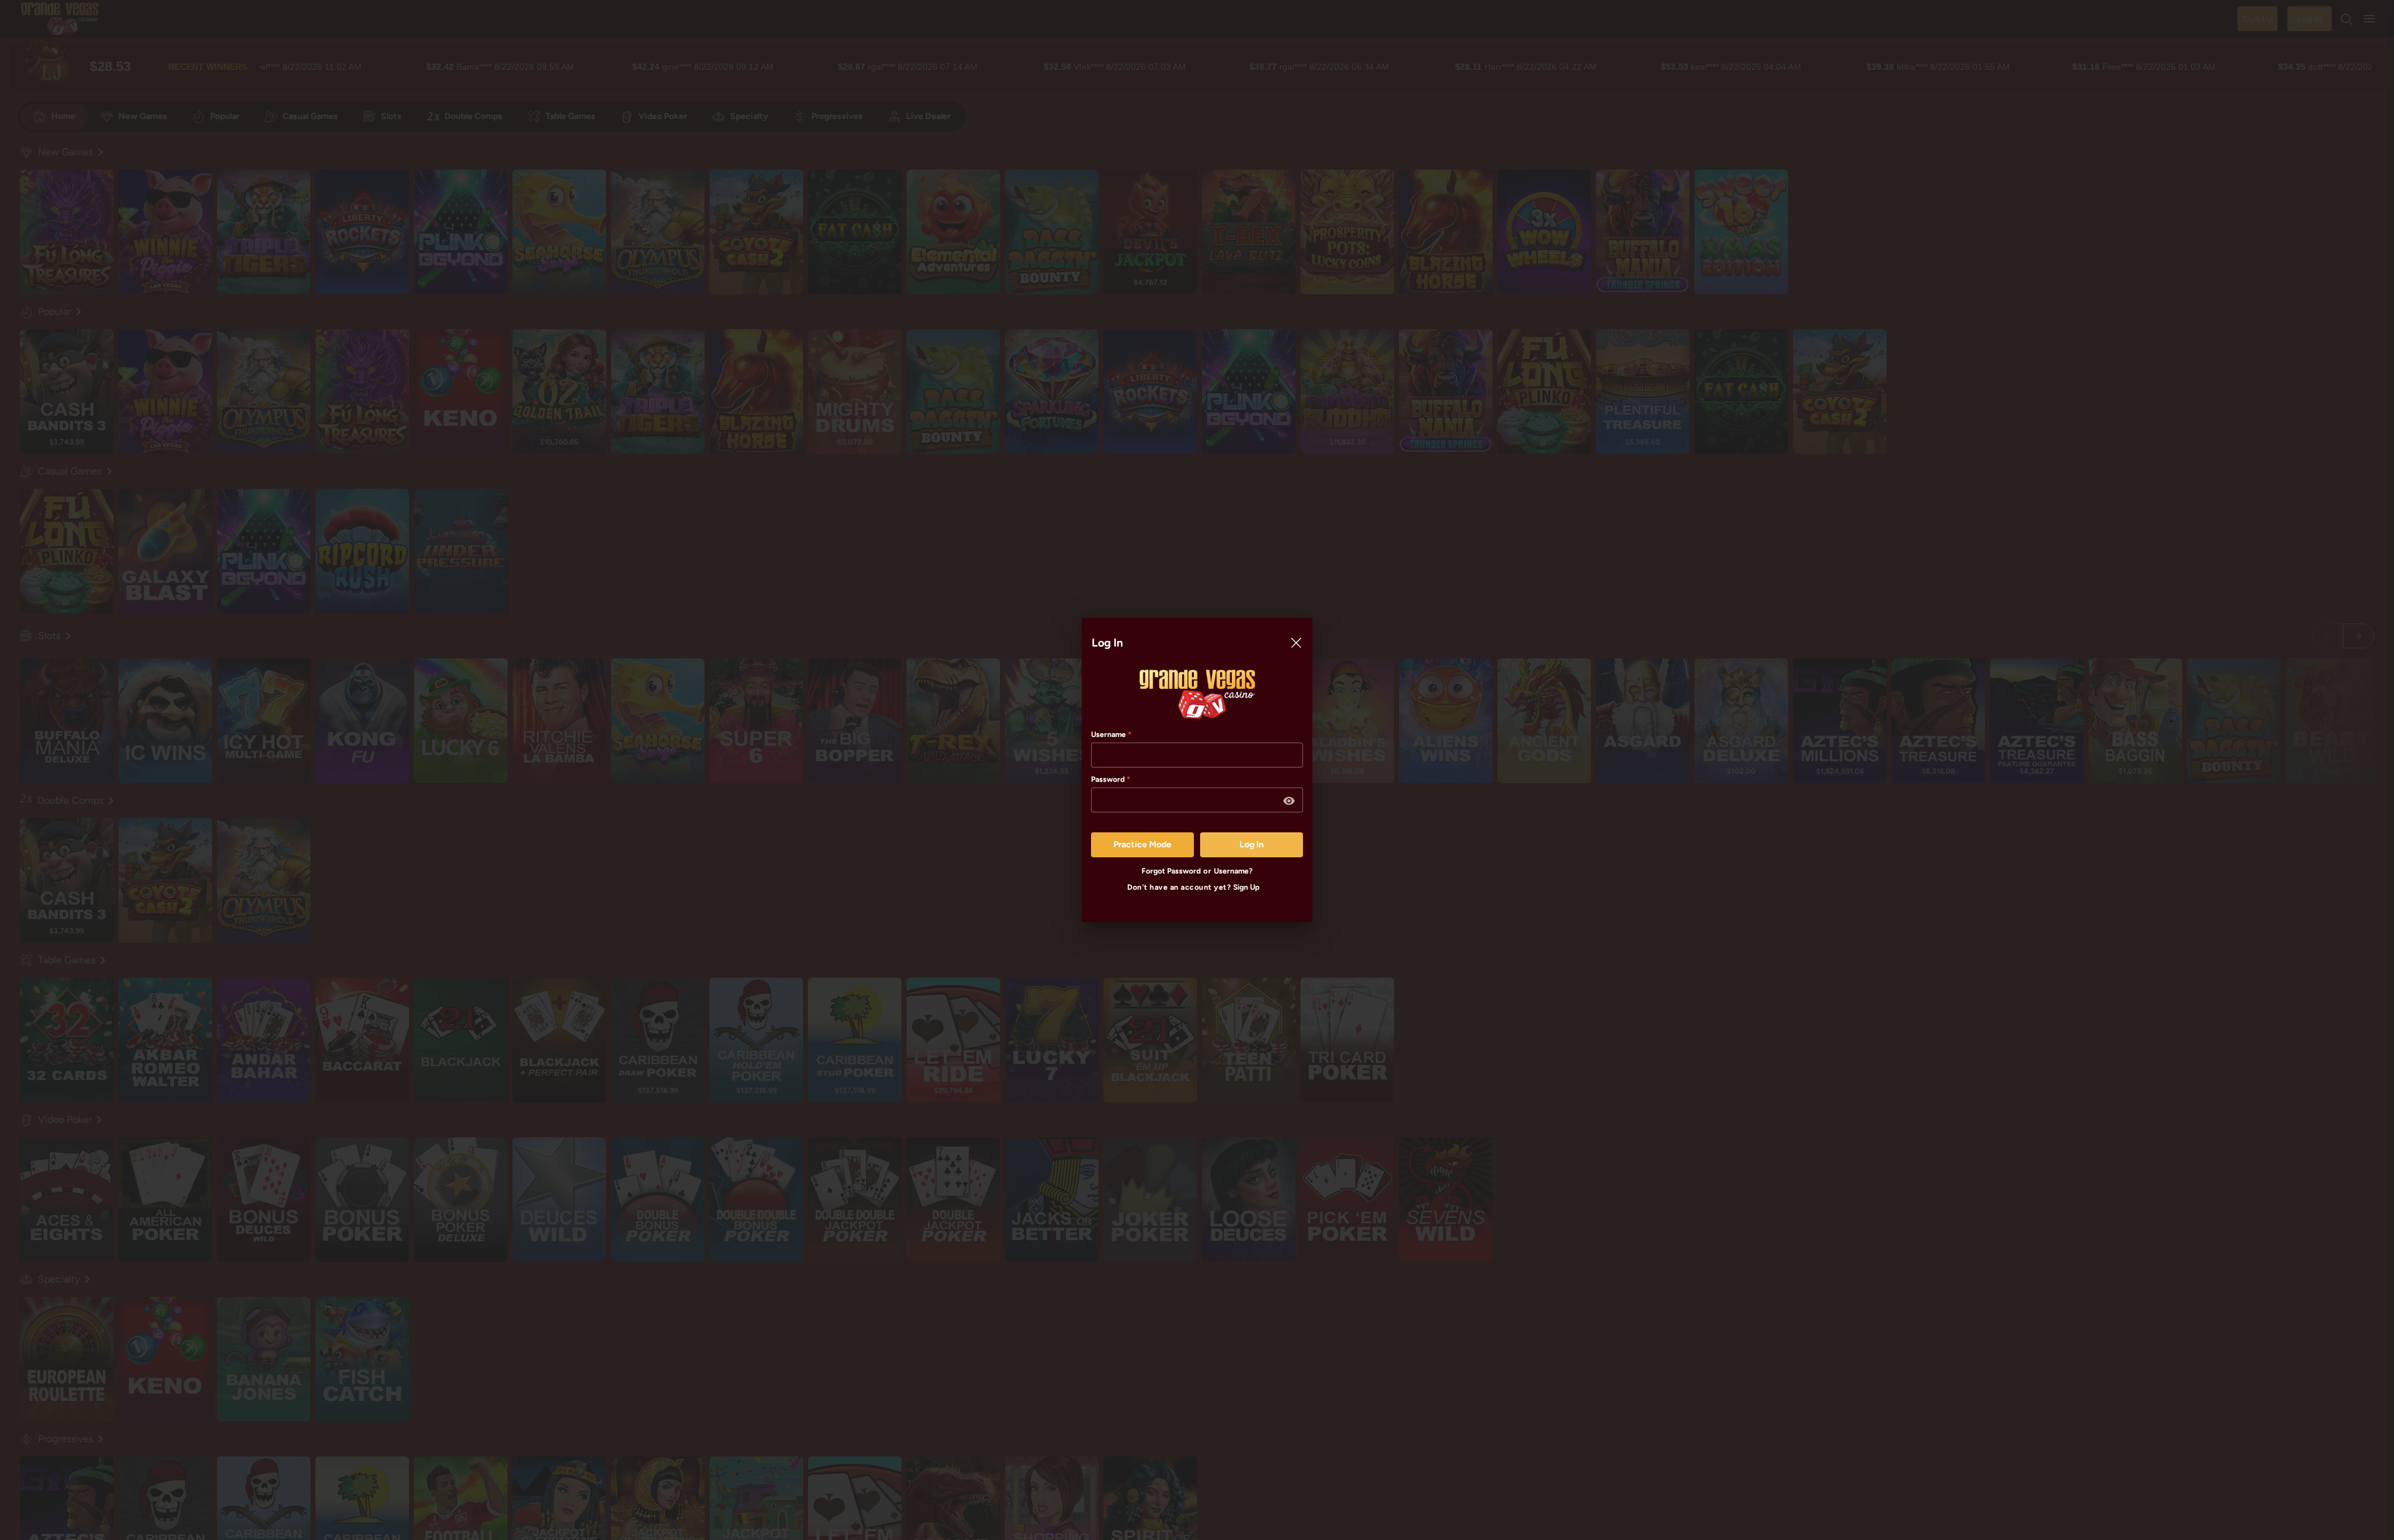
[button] (1289, 801)
